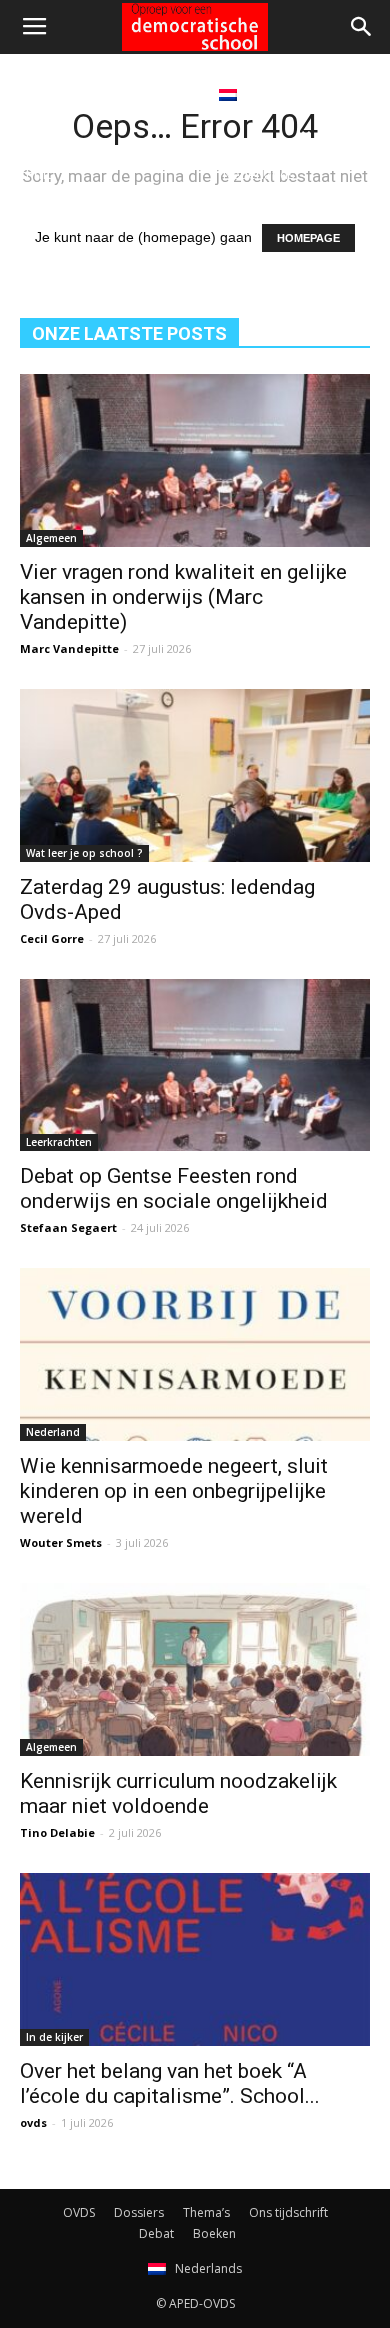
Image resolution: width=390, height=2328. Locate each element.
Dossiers (139, 2212)
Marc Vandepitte (69, 648)
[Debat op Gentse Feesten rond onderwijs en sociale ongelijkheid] (195, 1065)
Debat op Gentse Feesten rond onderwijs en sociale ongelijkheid (174, 1188)
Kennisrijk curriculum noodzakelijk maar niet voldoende (178, 1793)
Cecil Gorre (52, 938)
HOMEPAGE (308, 238)
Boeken (167, 94)
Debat (97, 94)
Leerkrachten (59, 1142)
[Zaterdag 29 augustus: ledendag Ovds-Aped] (195, 775)
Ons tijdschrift (288, 2212)
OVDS (79, 2212)
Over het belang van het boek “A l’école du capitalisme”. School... (170, 2083)
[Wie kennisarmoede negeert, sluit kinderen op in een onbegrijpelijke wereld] (195, 1354)
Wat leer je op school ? (84, 853)
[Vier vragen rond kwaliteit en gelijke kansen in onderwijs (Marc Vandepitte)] (195, 460)
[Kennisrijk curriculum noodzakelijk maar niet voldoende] (195, 1669)
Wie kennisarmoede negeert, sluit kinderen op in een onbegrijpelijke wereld (174, 1491)
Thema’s (206, 2212)
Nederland (53, 1432)
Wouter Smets (61, 1542)
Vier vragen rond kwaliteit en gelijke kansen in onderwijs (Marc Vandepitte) (183, 597)
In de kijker (54, 2037)
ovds (33, 2122)
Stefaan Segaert (68, 1227)
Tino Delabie (57, 1832)
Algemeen (51, 538)
